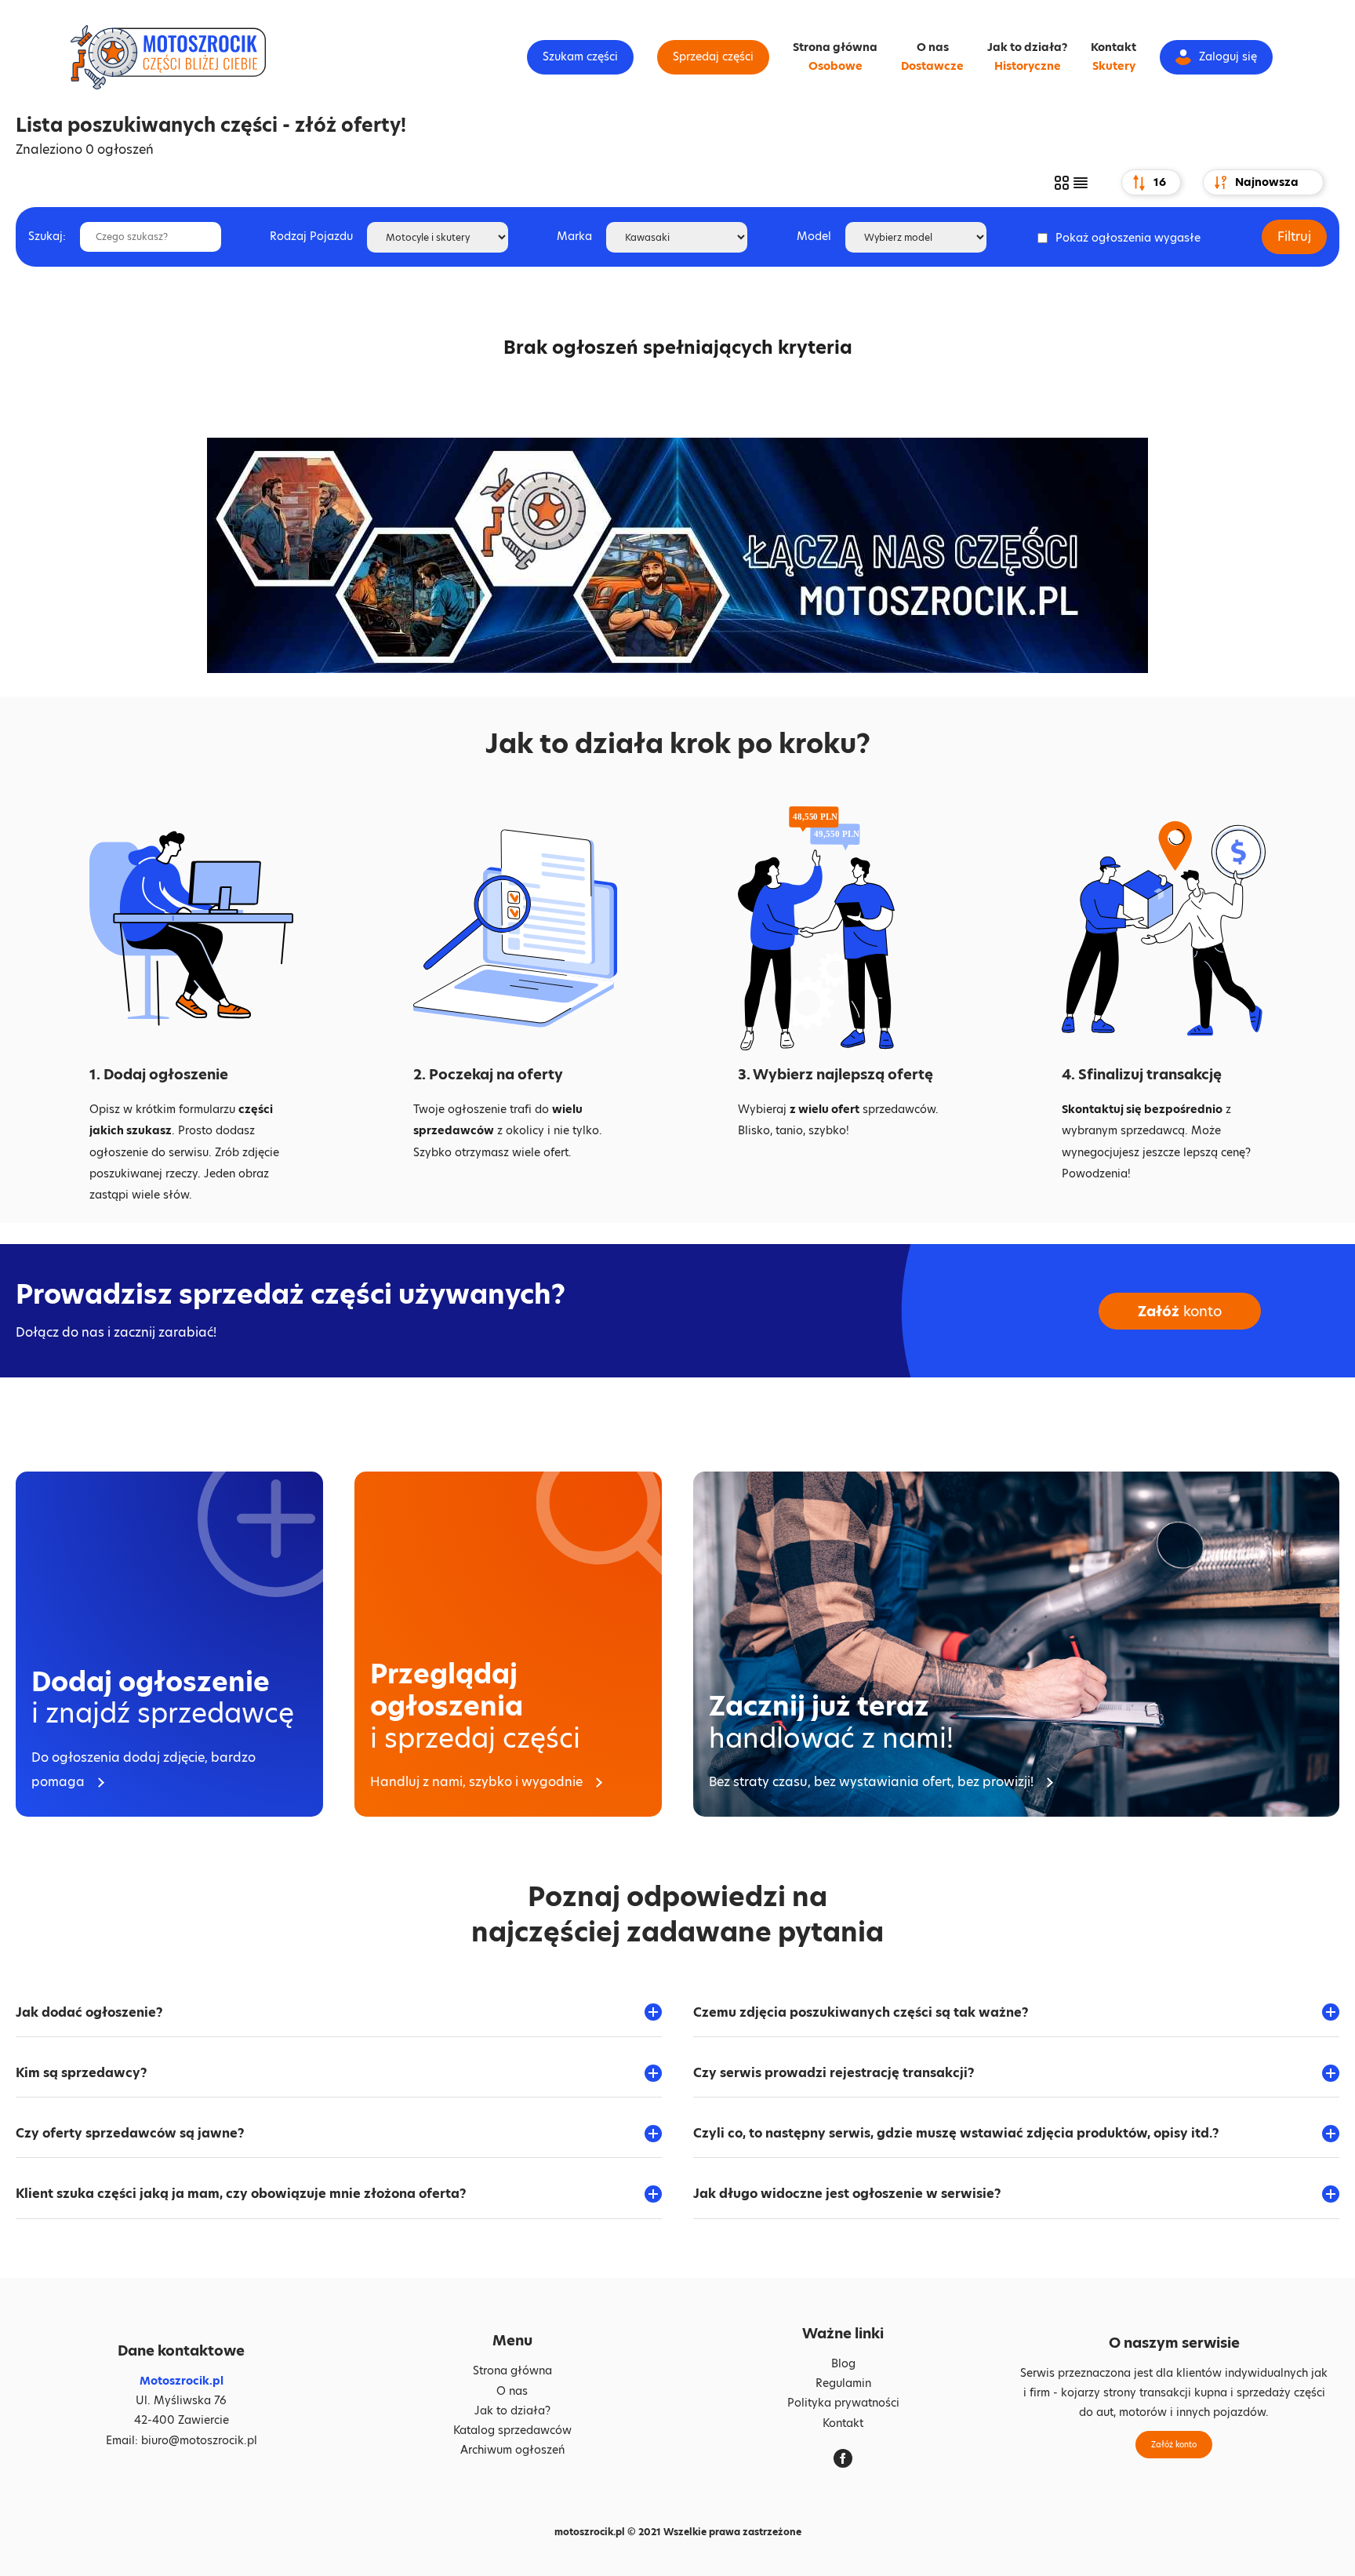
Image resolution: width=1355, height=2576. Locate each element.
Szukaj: (47, 236)
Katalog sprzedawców (512, 2430)
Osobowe (836, 66)
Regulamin (843, 2383)
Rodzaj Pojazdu (311, 236)
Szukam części (580, 56)
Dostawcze (932, 66)
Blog (843, 2363)
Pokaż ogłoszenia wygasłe (1128, 238)
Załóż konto (1174, 2444)
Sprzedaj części (713, 56)
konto (1180, 1311)
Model (814, 236)
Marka (574, 236)
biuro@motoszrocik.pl (199, 2440)
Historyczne (1028, 66)
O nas (933, 47)
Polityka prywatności (843, 2403)
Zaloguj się (1228, 56)
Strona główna (835, 47)
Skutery (1114, 66)
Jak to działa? (1027, 47)
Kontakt (1113, 47)
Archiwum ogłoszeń (512, 2450)
